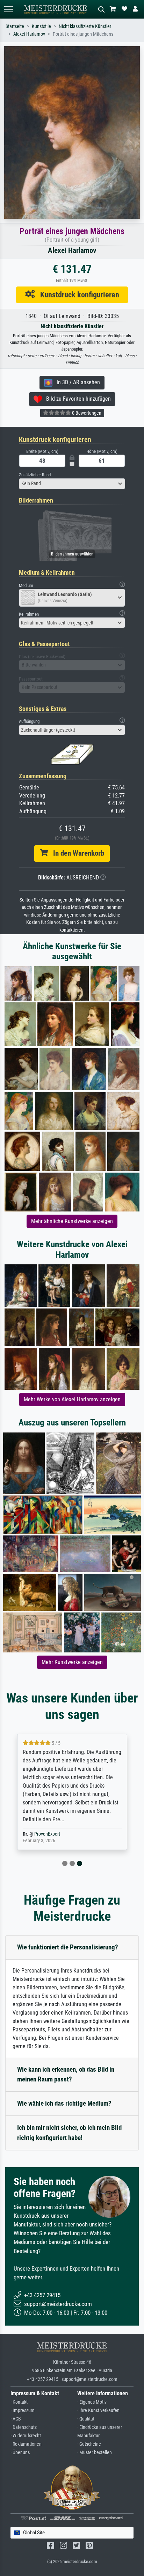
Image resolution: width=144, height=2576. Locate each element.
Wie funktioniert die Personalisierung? (68, 1947)
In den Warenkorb (76, 853)
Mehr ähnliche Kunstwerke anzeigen (72, 1221)
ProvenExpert (47, 1834)
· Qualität (86, 2419)
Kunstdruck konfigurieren (77, 295)
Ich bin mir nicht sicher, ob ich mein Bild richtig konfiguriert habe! (69, 2133)
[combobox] (72, 484)
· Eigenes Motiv (92, 2402)
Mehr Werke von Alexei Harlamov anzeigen (72, 1399)
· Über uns (20, 2453)
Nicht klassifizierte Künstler (85, 26)
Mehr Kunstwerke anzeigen (72, 1662)
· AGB (16, 2419)
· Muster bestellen (95, 2453)
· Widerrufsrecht (26, 2436)
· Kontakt (19, 2402)
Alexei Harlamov (29, 34)
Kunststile (41, 26)
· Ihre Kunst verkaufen (98, 2411)
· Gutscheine (89, 2444)
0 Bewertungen (86, 413)
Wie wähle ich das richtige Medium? (64, 2103)
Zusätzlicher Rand (35, 475)
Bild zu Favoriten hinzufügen (76, 399)
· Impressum (23, 2411)
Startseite (15, 26)
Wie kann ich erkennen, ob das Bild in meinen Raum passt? (66, 2074)
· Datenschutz (24, 2427)
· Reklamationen (26, 2444)
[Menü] (8, 9)
